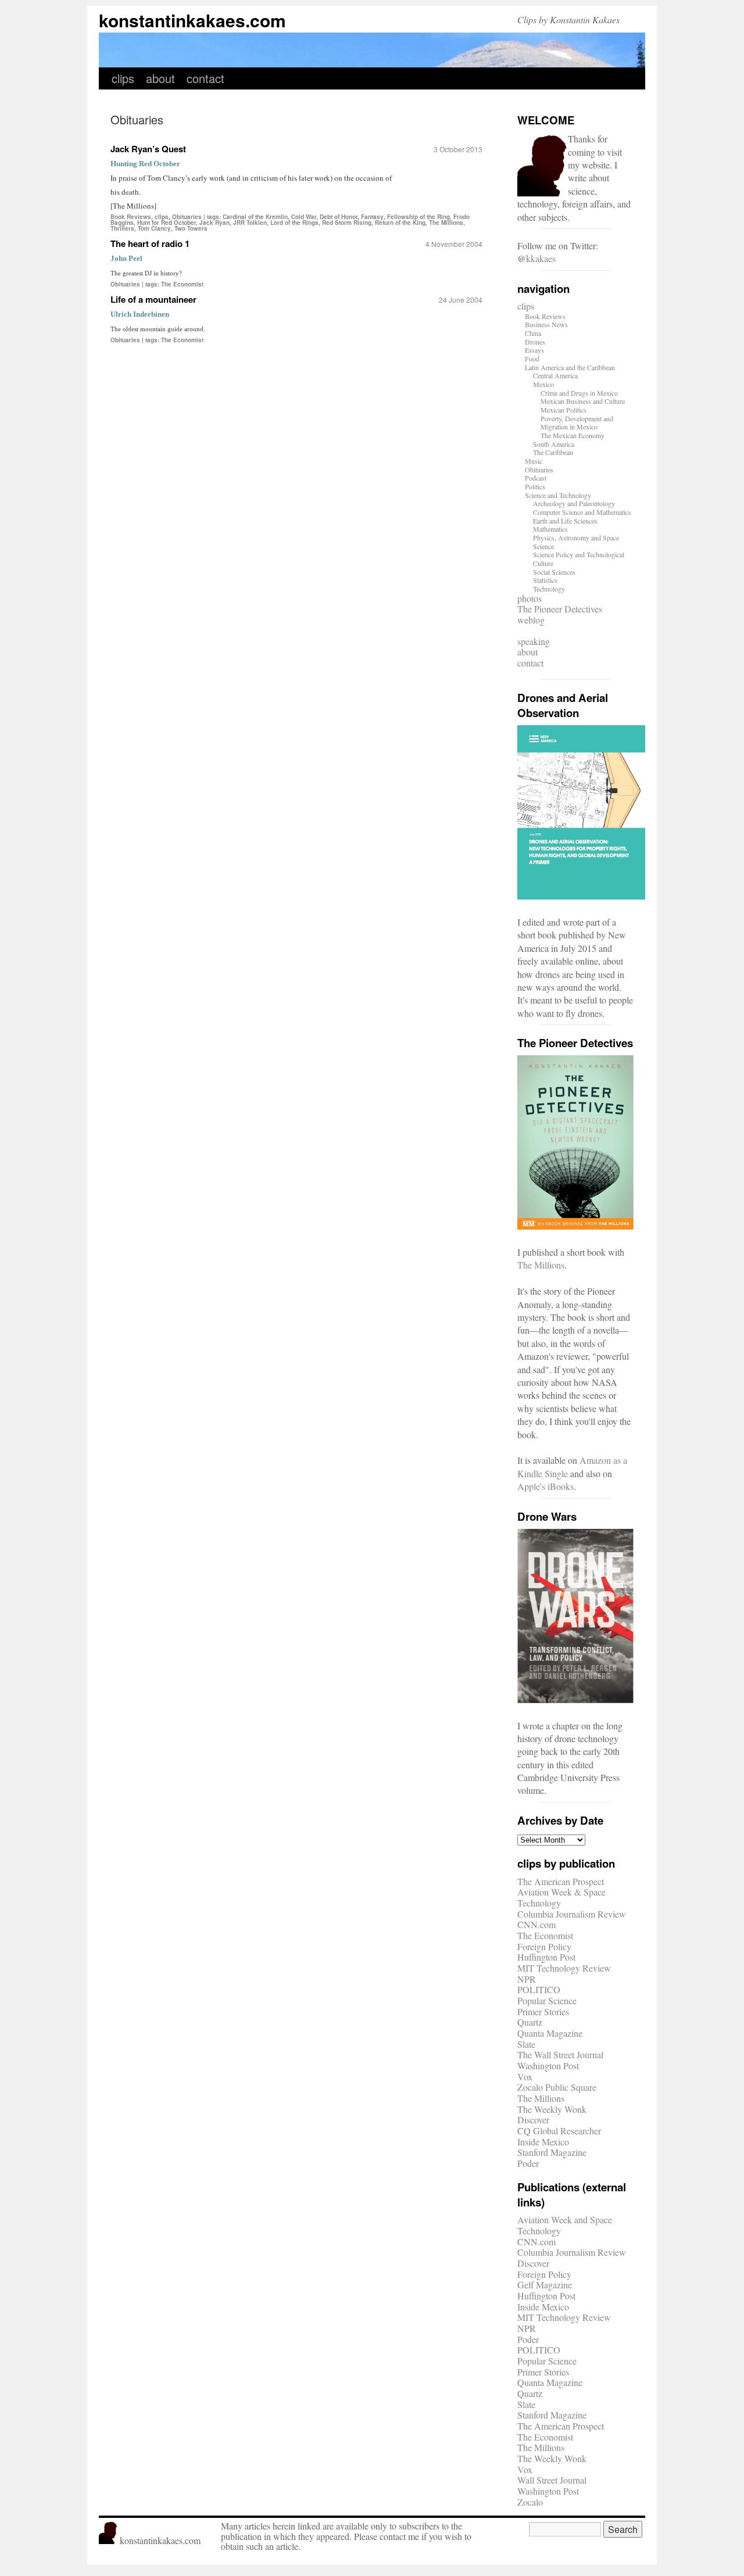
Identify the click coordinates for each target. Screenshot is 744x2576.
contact (205, 78)
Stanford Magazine (552, 2152)
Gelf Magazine (545, 2285)
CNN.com (536, 1924)
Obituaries (187, 217)
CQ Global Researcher (559, 2131)
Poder (528, 2163)
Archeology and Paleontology (574, 503)
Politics (535, 486)
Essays (534, 350)
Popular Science (547, 2000)
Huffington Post (546, 1957)
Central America (555, 375)
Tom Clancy (154, 228)
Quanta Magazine (550, 2033)
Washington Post (548, 2066)
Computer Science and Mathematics (582, 512)
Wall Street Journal (552, 2480)
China (533, 333)
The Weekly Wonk (552, 2109)
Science (543, 546)
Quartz (530, 2022)
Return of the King (400, 223)
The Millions (446, 223)
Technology (549, 589)
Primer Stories (543, 2011)
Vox (525, 2077)
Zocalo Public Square (557, 2087)
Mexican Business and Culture (583, 401)
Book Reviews (131, 217)
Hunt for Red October (167, 223)
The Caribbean (553, 452)
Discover (533, 2120)
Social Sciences (554, 572)
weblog (531, 620)
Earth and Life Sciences (565, 521)
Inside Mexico (543, 2142)
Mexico (543, 384)
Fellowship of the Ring (419, 217)
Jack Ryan (214, 223)
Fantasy (372, 217)
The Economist (182, 284)
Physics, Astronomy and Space (576, 538)
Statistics (545, 580)
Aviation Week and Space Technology (565, 2225)
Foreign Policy (544, 1946)
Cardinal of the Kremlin (255, 217)
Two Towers (191, 228)
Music (534, 461)
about (160, 78)
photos (530, 598)
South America (554, 444)
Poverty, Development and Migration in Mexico (577, 423)
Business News (546, 324)
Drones (535, 342)
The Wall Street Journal (560, 2054)
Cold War (304, 217)
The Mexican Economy (573, 435)
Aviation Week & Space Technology (561, 1897)
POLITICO (539, 1989)
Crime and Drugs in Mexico (579, 393)
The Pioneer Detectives (560, 609)
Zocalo (530, 2502)
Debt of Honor (339, 217)
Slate (526, 2044)
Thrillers (122, 228)
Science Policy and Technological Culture (579, 559)
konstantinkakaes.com (192, 20)
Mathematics (550, 529)
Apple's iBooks (546, 1486)
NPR (527, 1979)
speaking (534, 641)
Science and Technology (558, 495)
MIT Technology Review (564, 1968)
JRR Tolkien (250, 223)
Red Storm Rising (347, 223)
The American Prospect (561, 1881)
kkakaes (541, 258)
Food (532, 359)
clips (123, 78)
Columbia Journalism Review (572, 1914)
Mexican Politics (564, 410)
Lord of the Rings (294, 223)
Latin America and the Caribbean (570, 367)
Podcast (536, 478)
